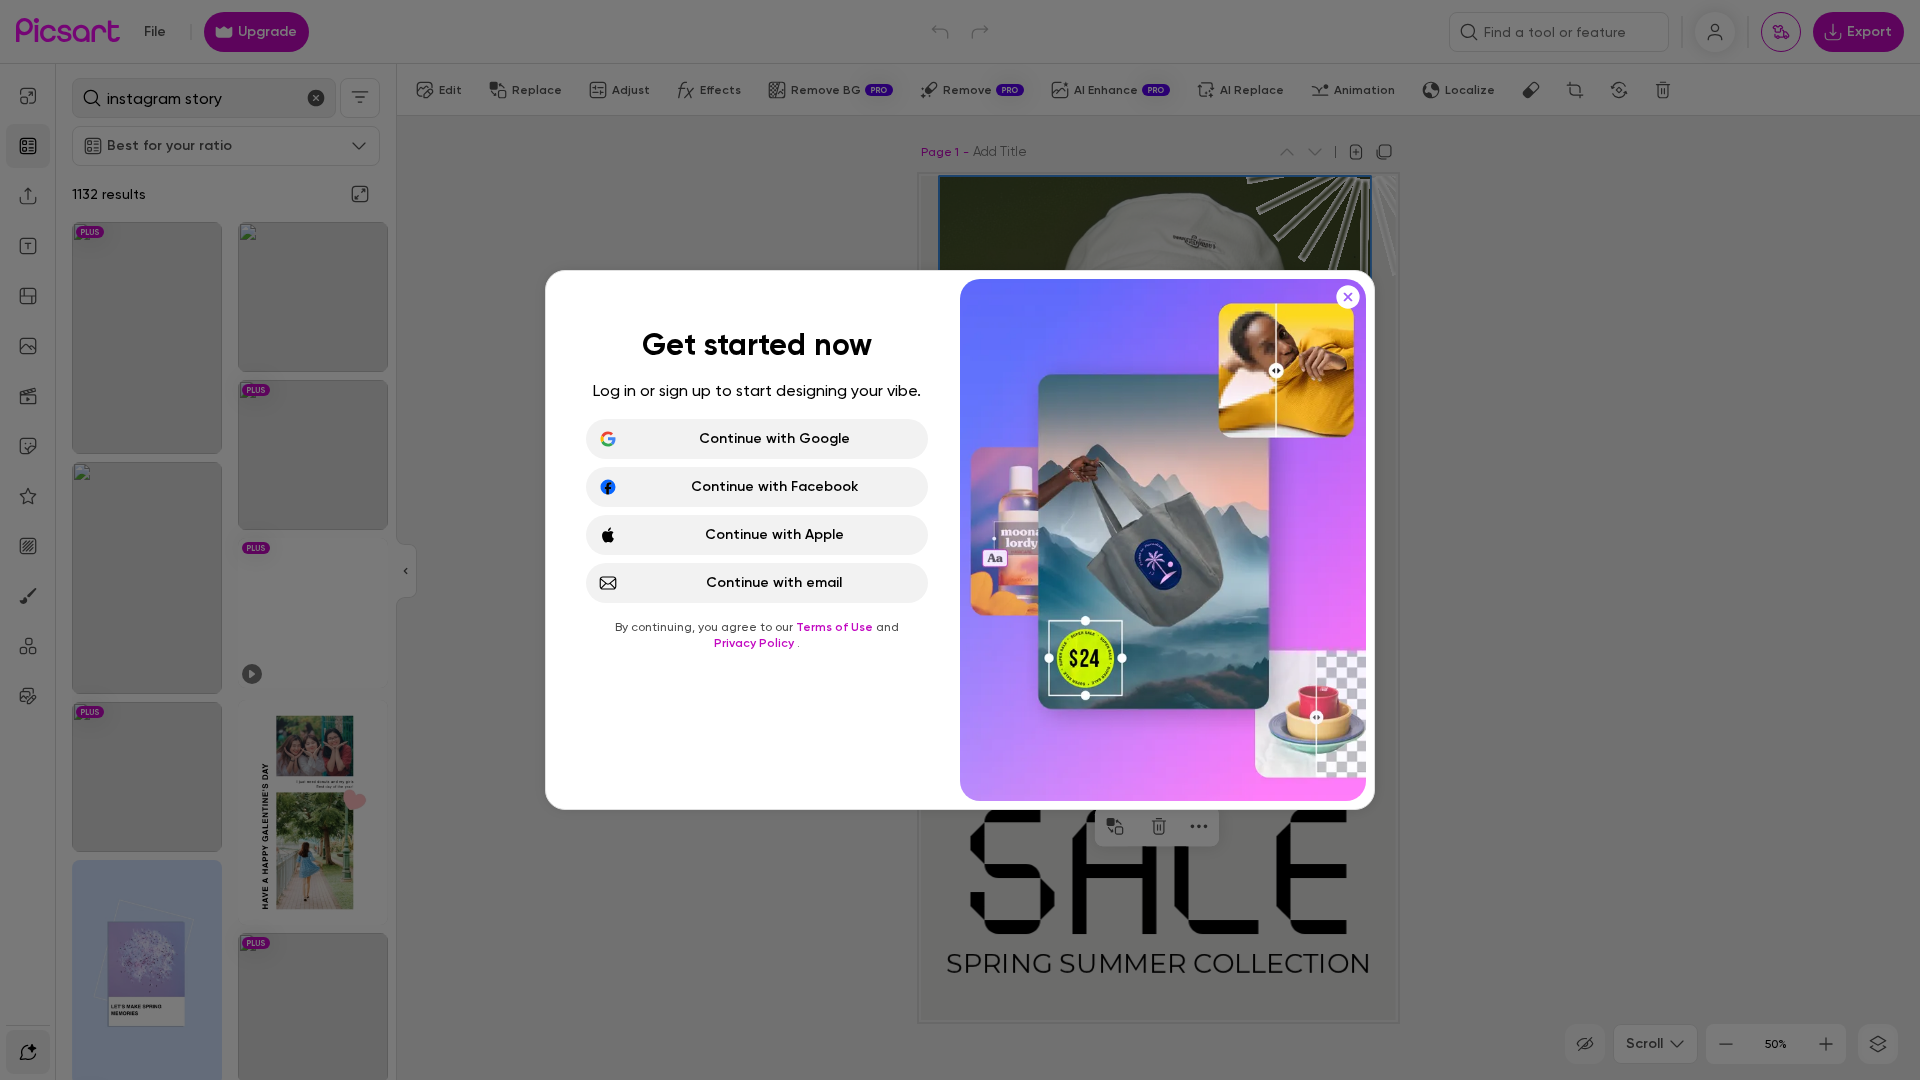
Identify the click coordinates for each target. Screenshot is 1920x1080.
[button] (960, 540)
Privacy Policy (755, 643)
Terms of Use (836, 627)
